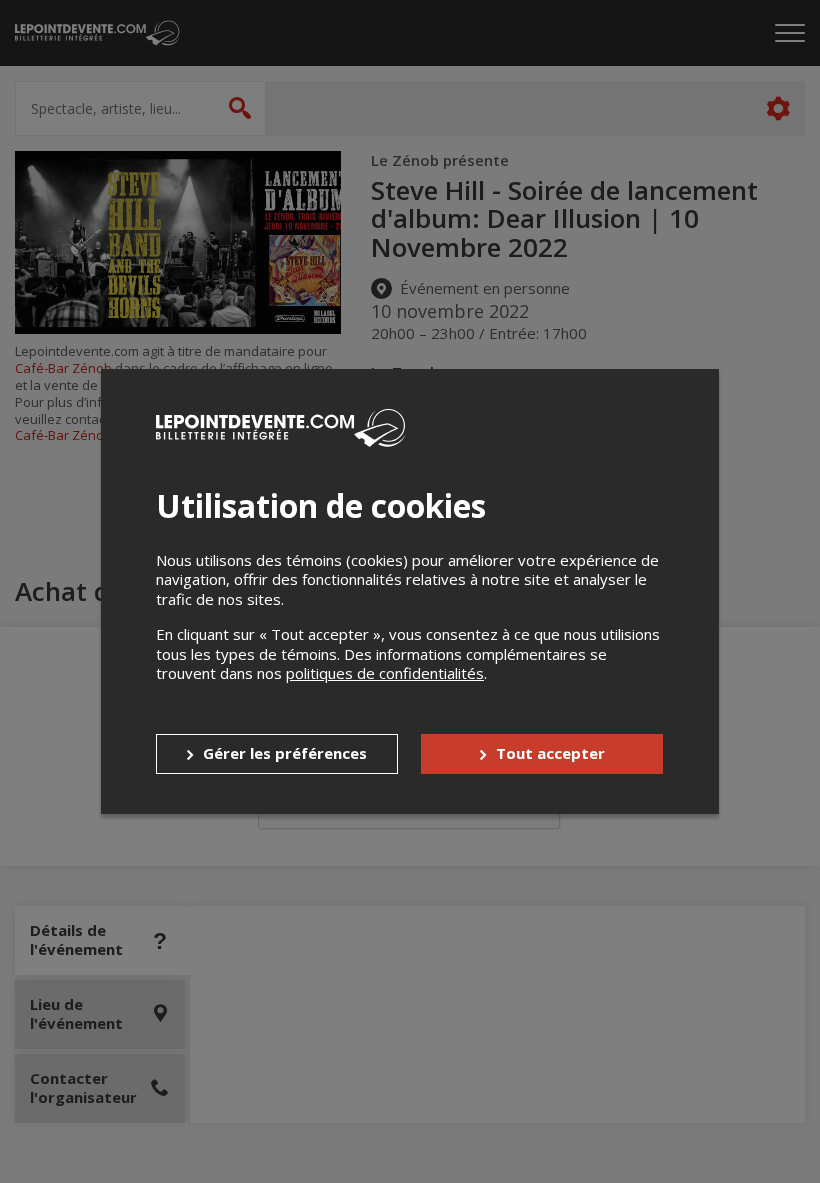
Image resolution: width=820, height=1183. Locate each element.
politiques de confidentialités (385, 673)
